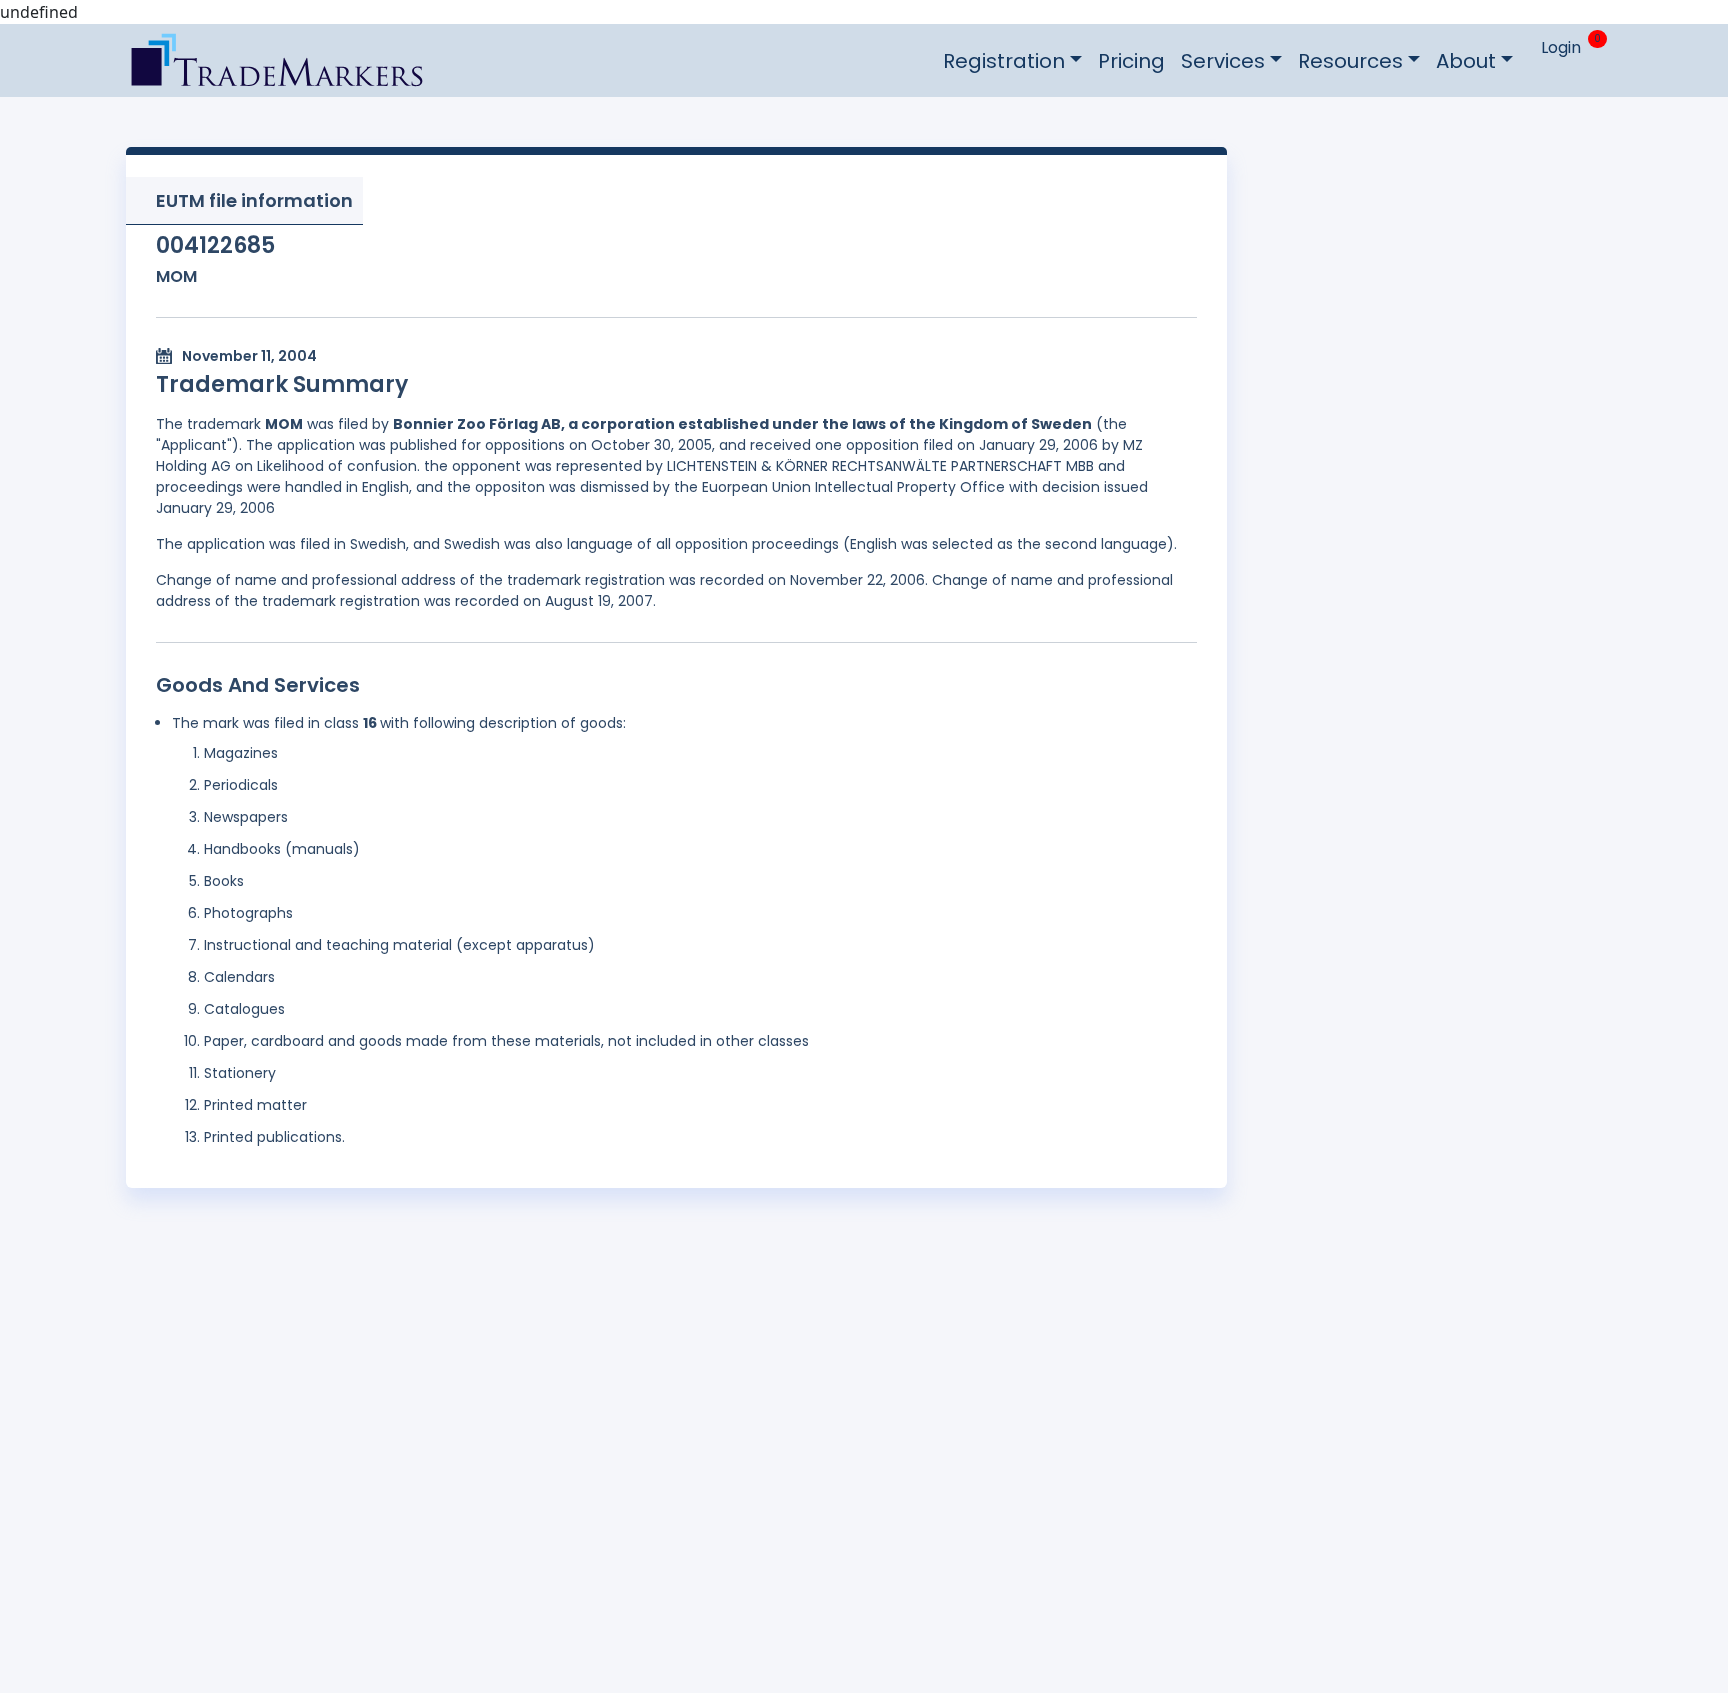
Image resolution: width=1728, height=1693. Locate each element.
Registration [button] (1004, 61)
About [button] (1466, 61)
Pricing (1131, 61)
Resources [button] (1350, 61)
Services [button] (1223, 61)
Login (1561, 47)
